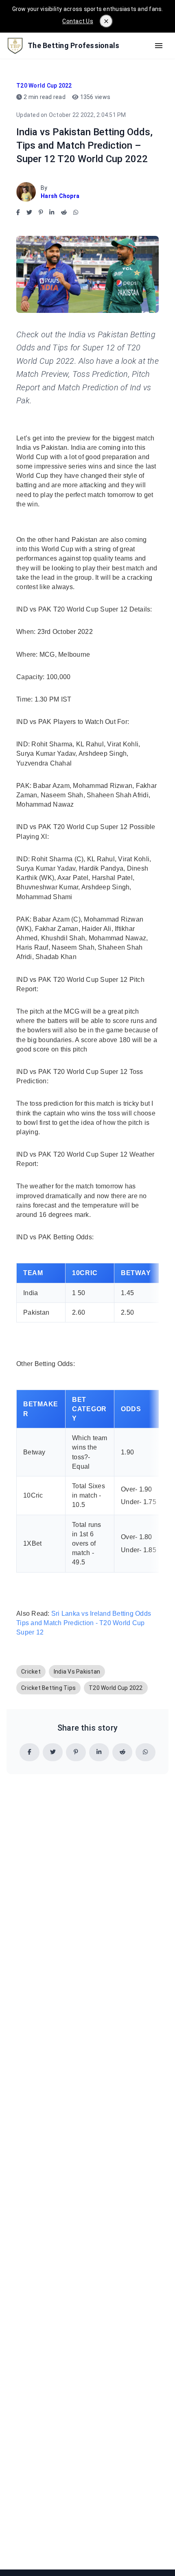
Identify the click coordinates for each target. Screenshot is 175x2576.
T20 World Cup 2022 (44, 86)
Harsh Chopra (60, 196)
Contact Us (78, 21)
